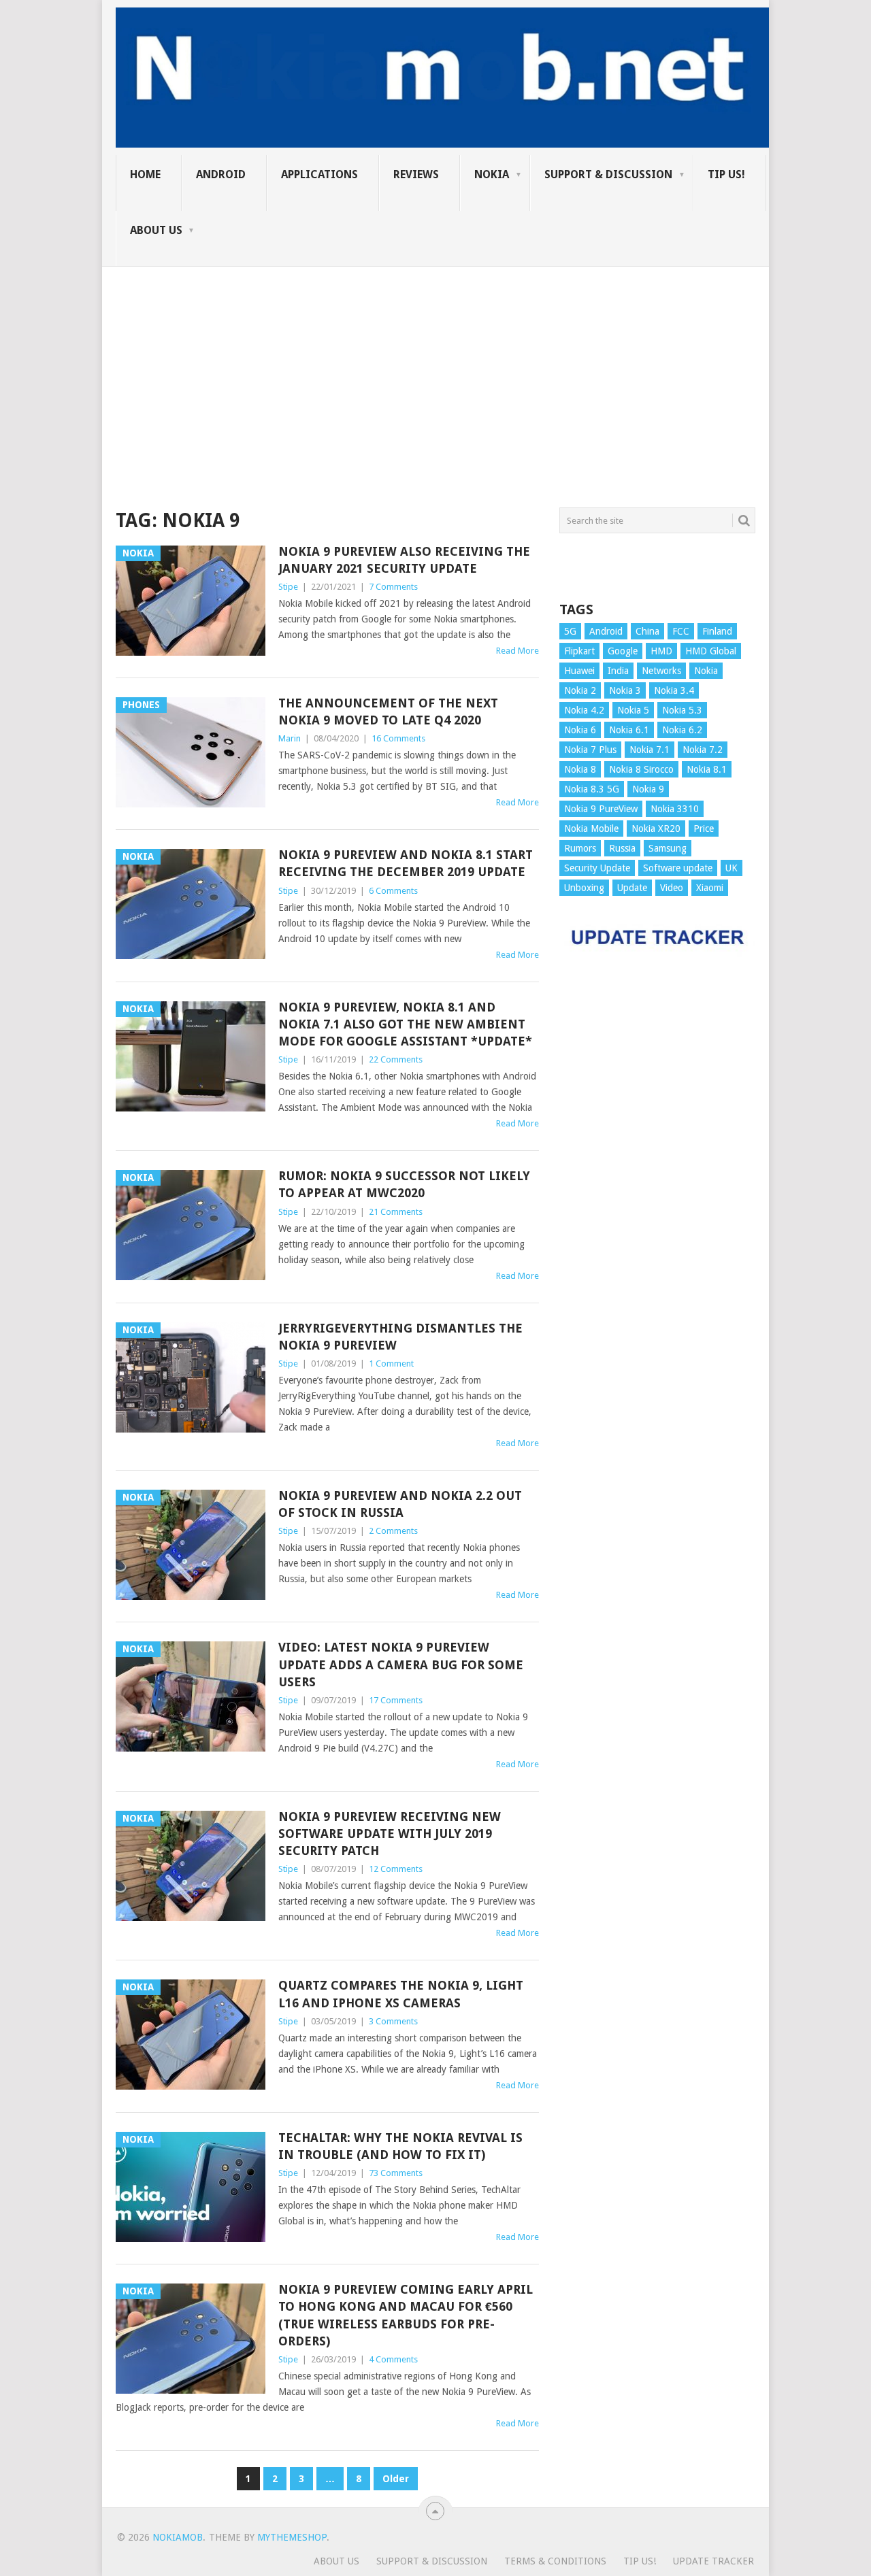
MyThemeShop (292, 2537)
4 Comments (393, 2359)
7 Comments (393, 587)
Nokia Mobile (591, 829)
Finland (717, 631)
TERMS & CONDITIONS (555, 2561)
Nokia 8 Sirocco (641, 769)
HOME (145, 174)
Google (623, 651)
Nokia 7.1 (650, 750)
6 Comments (393, 891)
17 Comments (396, 1700)
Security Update (597, 868)
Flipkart (579, 651)
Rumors (580, 848)
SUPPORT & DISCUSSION (608, 174)
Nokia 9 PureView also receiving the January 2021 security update (404, 560)
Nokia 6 (580, 730)
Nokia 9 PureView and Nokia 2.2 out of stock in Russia (400, 1504)
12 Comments (396, 1869)
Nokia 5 (633, 710)
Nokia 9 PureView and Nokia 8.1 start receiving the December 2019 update (406, 863)
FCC (681, 631)
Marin (290, 738)
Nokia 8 (580, 769)
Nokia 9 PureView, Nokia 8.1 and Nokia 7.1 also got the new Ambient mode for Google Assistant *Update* (405, 1024)
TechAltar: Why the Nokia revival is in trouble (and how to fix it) (400, 2146)
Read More (517, 651)
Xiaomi (710, 888)
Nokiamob (178, 2537)
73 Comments (396, 2173)
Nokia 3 (625, 690)
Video (672, 888)
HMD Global (711, 651)
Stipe (288, 587)
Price (704, 829)
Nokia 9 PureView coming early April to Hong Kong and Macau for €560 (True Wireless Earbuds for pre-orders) (406, 2315)
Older (396, 2479)
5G (570, 631)
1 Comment (391, 1364)
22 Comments (396, 1059)
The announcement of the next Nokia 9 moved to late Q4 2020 (388, 712)
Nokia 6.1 (629, 730)
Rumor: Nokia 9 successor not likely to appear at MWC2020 (404, 1184)
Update (632, 888)
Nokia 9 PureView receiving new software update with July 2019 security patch (390, 1834)
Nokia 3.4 (674, 690)
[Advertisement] (435, 362)
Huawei (579, 671)
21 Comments (396, 1212)
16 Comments (398, 738)
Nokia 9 (648, 789)
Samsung (668, 848)
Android (221, 174)
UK (732, 868)
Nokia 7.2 (703, 750)
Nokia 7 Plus (590, 750)
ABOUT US (156, 230)
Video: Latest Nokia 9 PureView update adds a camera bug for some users (401, 1664)
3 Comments (393, 2021)
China (647, 631)
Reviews (416, 174)
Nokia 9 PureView (601, 809)
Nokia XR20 (656, 829)
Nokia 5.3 (682, 710)
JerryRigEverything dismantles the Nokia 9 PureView (400, 1337)
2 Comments (393, 1531)
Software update (678, 868)
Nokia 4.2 (584, 710)
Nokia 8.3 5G (592, 789)
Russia (622, 848)
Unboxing (584, 888)
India (618, 671)
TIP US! (726, 174)
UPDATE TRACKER (713, 2561)
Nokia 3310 (675, 809)
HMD (661, 651)
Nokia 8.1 (707, 769)
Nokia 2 (580, 690)
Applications (319, 174)
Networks (661, 671)
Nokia (492, 174)
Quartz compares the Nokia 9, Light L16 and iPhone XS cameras (401, 1994)
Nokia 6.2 (682, 730)
